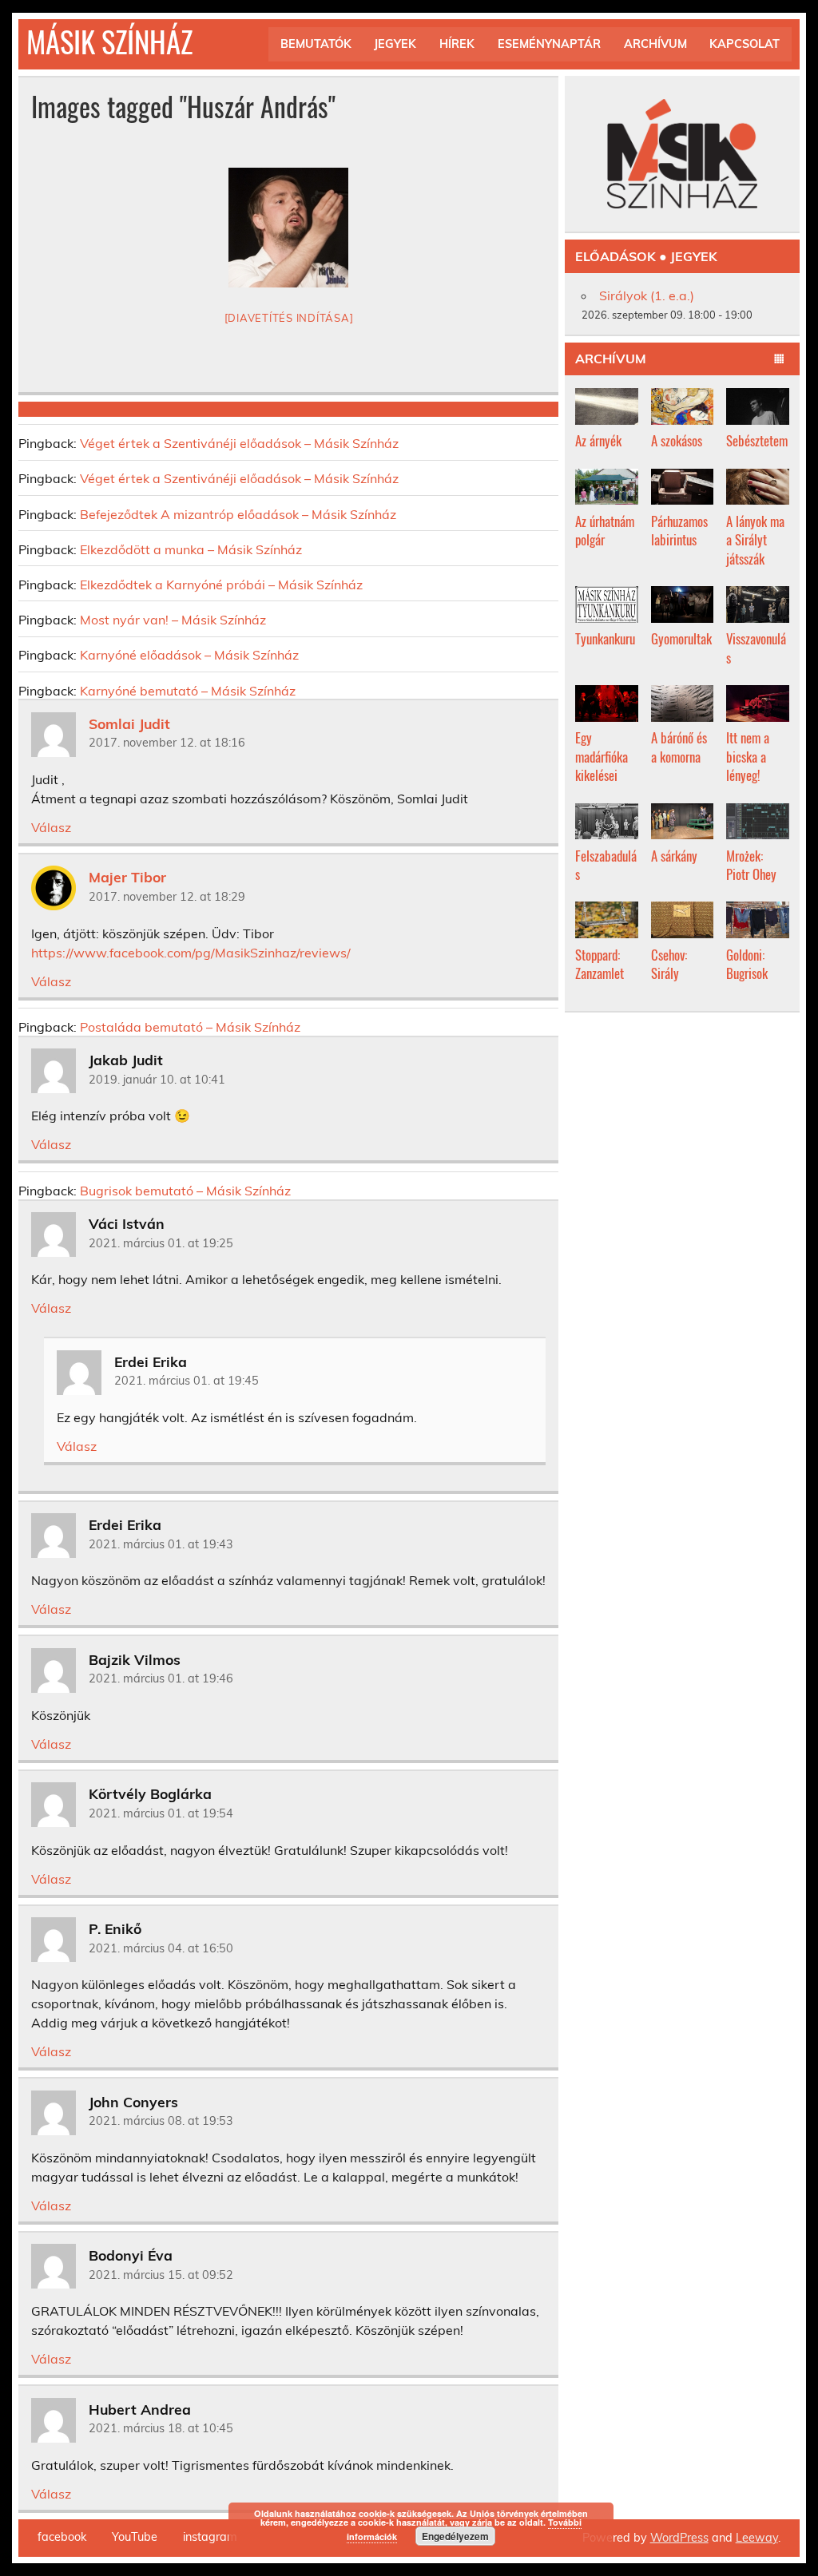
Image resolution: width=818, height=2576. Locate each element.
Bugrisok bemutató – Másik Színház (185, 1191)
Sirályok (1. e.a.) (647, 295)
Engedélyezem (455, 2536)
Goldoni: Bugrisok (747, 964)
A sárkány (674, 856)
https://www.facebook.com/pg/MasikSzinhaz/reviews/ (191, 953)
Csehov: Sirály (669, 964)
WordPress (679, 2538)
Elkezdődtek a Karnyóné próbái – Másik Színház (221, 585)
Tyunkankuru (605, 638)
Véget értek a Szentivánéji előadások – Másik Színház (239, 443)
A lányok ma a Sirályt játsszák (755, 540)
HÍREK (457, 44)
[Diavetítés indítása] (289, 318)
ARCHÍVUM (655, 44)
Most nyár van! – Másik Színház (173, 620)
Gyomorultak (681, 638)
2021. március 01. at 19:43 (161, 1544)
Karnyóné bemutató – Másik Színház (188, 691)
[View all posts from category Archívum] (780, 359)
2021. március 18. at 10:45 (161, 2428)
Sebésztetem (757, 440)
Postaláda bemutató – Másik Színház (190, 1027)
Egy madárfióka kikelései (602, 756)
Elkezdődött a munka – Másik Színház (191, 549)
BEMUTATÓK (316, 44)
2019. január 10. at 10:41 (157, 1080)
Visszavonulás (756, 648)
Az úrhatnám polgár (605, 531)
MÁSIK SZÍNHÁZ (109, 41)
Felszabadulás (606, 865)
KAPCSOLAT (745, 44)
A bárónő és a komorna (679, 747)
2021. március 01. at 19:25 (161, 1243)
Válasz (51, 827)
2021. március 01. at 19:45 (187, 1381)
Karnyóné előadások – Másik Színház (189, 655)
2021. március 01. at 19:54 (161, 1813)
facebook (62, 2537)
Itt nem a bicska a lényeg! (748, 756)
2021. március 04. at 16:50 (161, 1948)
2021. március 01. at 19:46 (161, 1678)
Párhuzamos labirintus (679, 531)
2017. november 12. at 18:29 (167, 897)
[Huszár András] (288, 228)
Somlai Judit (129, 723)
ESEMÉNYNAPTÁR (549, 44)
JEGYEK (395, 44)
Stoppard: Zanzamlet (600, 964)
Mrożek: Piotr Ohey (751, 865)
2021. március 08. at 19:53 (161, 2121)
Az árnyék (598, 440)
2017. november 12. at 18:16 (167, 743)
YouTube (135, 2537)
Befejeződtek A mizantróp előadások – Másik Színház (238, 514)
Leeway (757, 2538)
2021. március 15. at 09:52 (161, 2275)
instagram (210, 2537)
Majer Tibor (127, 877)
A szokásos (677, 440)
